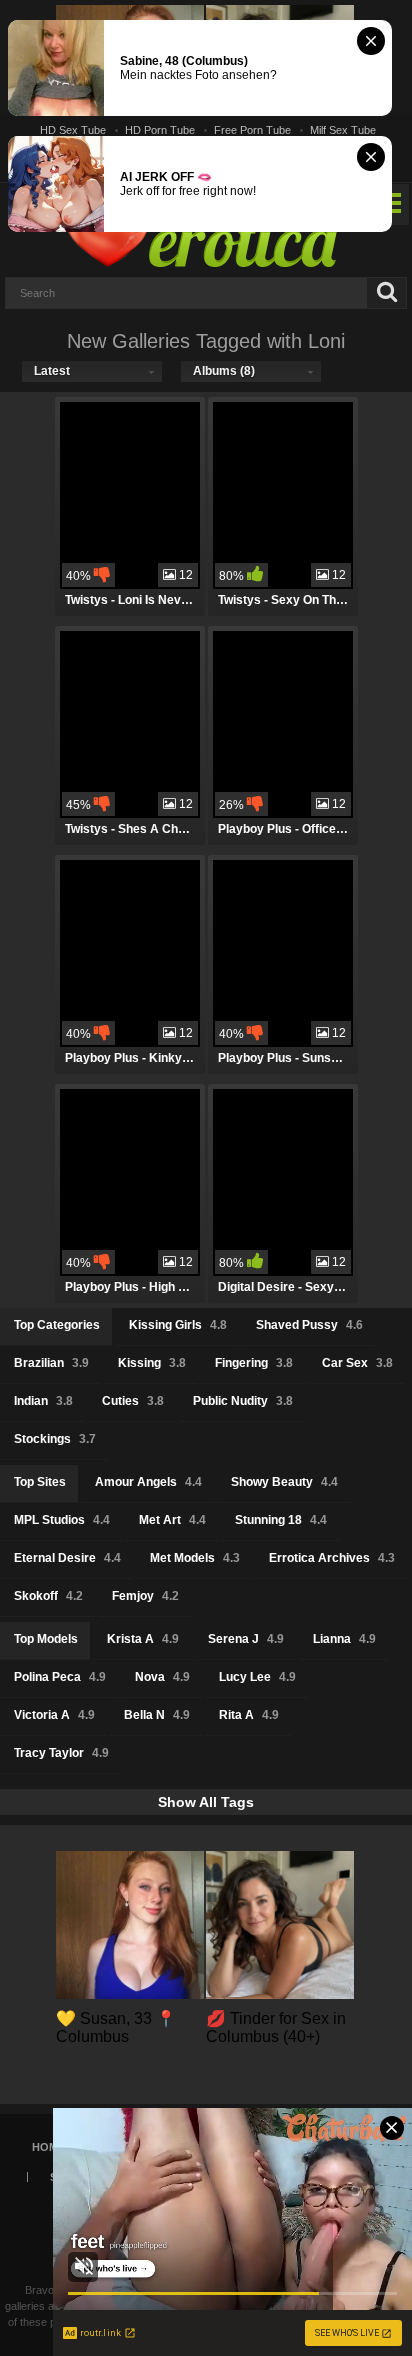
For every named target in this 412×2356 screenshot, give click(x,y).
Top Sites (40, 1482)
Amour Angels (148, 1482)
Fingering (254, 1363)
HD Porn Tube (160, 130)
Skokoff (48, 1596)
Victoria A (54, 1715)
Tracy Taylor (61, 1753)
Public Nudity (243, 1401)
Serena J (246, 1639)
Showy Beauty (284, 1482)
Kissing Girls (178, 1325)
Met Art (172, 1520)
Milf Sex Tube (343, 130)
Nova (162, 1677)
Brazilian (51, 1363)
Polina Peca (60, 1677)
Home (48, 2147)
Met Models (195, 1558)
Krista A (143, 1639)
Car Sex (357, 1363)
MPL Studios (62, 1520)
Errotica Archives (332, 1558)
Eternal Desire (67, 1558)
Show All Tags (206, 1802)
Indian (43, 1401)
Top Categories (57, 1325)
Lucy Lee (257, 1677)
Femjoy (145, 1596)
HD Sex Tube (73, 130)
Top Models (46, 1639)
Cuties (133, 1401)
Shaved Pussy (309, 1325)
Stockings (55, 1439)
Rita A (249, 1715)
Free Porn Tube (252, 130)
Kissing (152, 1363)
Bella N (157, 1715)
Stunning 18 (281, 1520)
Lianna (344, 1639)
